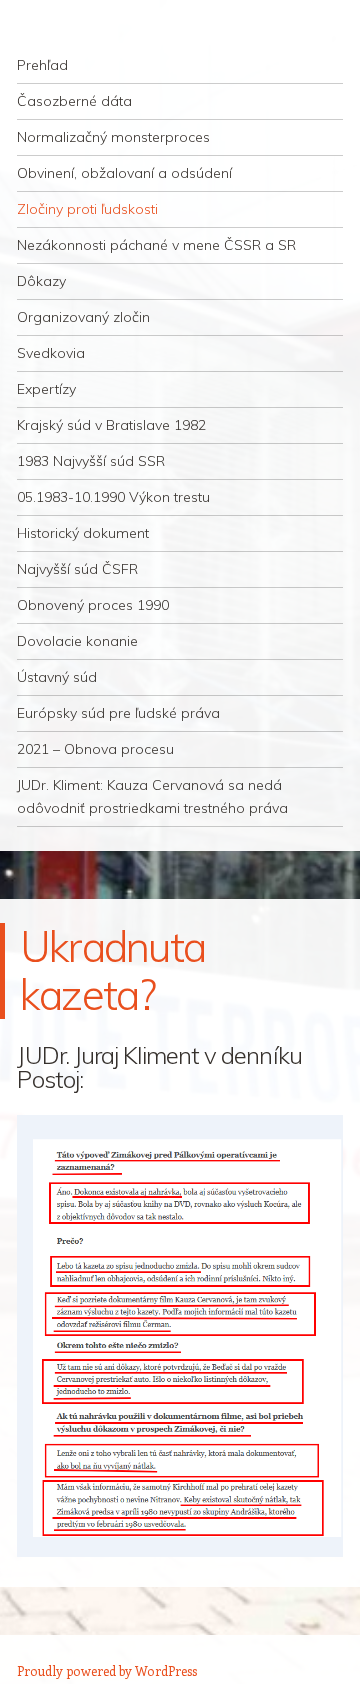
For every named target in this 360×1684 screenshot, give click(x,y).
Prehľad (42, 65)
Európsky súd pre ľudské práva (118, 713)
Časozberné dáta (74, 101)
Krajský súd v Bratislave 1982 (111, 425)
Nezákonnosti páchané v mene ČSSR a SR (156, 245)
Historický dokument (83, 533)
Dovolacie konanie (77, 641)
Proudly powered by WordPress (107, 1670)
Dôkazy (41, 281)
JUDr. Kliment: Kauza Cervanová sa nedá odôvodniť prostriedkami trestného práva (152, 796)
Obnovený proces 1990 (93, 605)
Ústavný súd (57, 677)
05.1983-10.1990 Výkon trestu (113, 497)
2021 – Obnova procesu (95, 749)
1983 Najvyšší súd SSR (91, 461)
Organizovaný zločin (83, 317)
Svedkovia (51, 353)
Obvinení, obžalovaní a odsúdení (124, 173)
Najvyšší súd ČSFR (77, 569)
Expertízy (46, 389)
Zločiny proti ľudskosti (87, 209)
